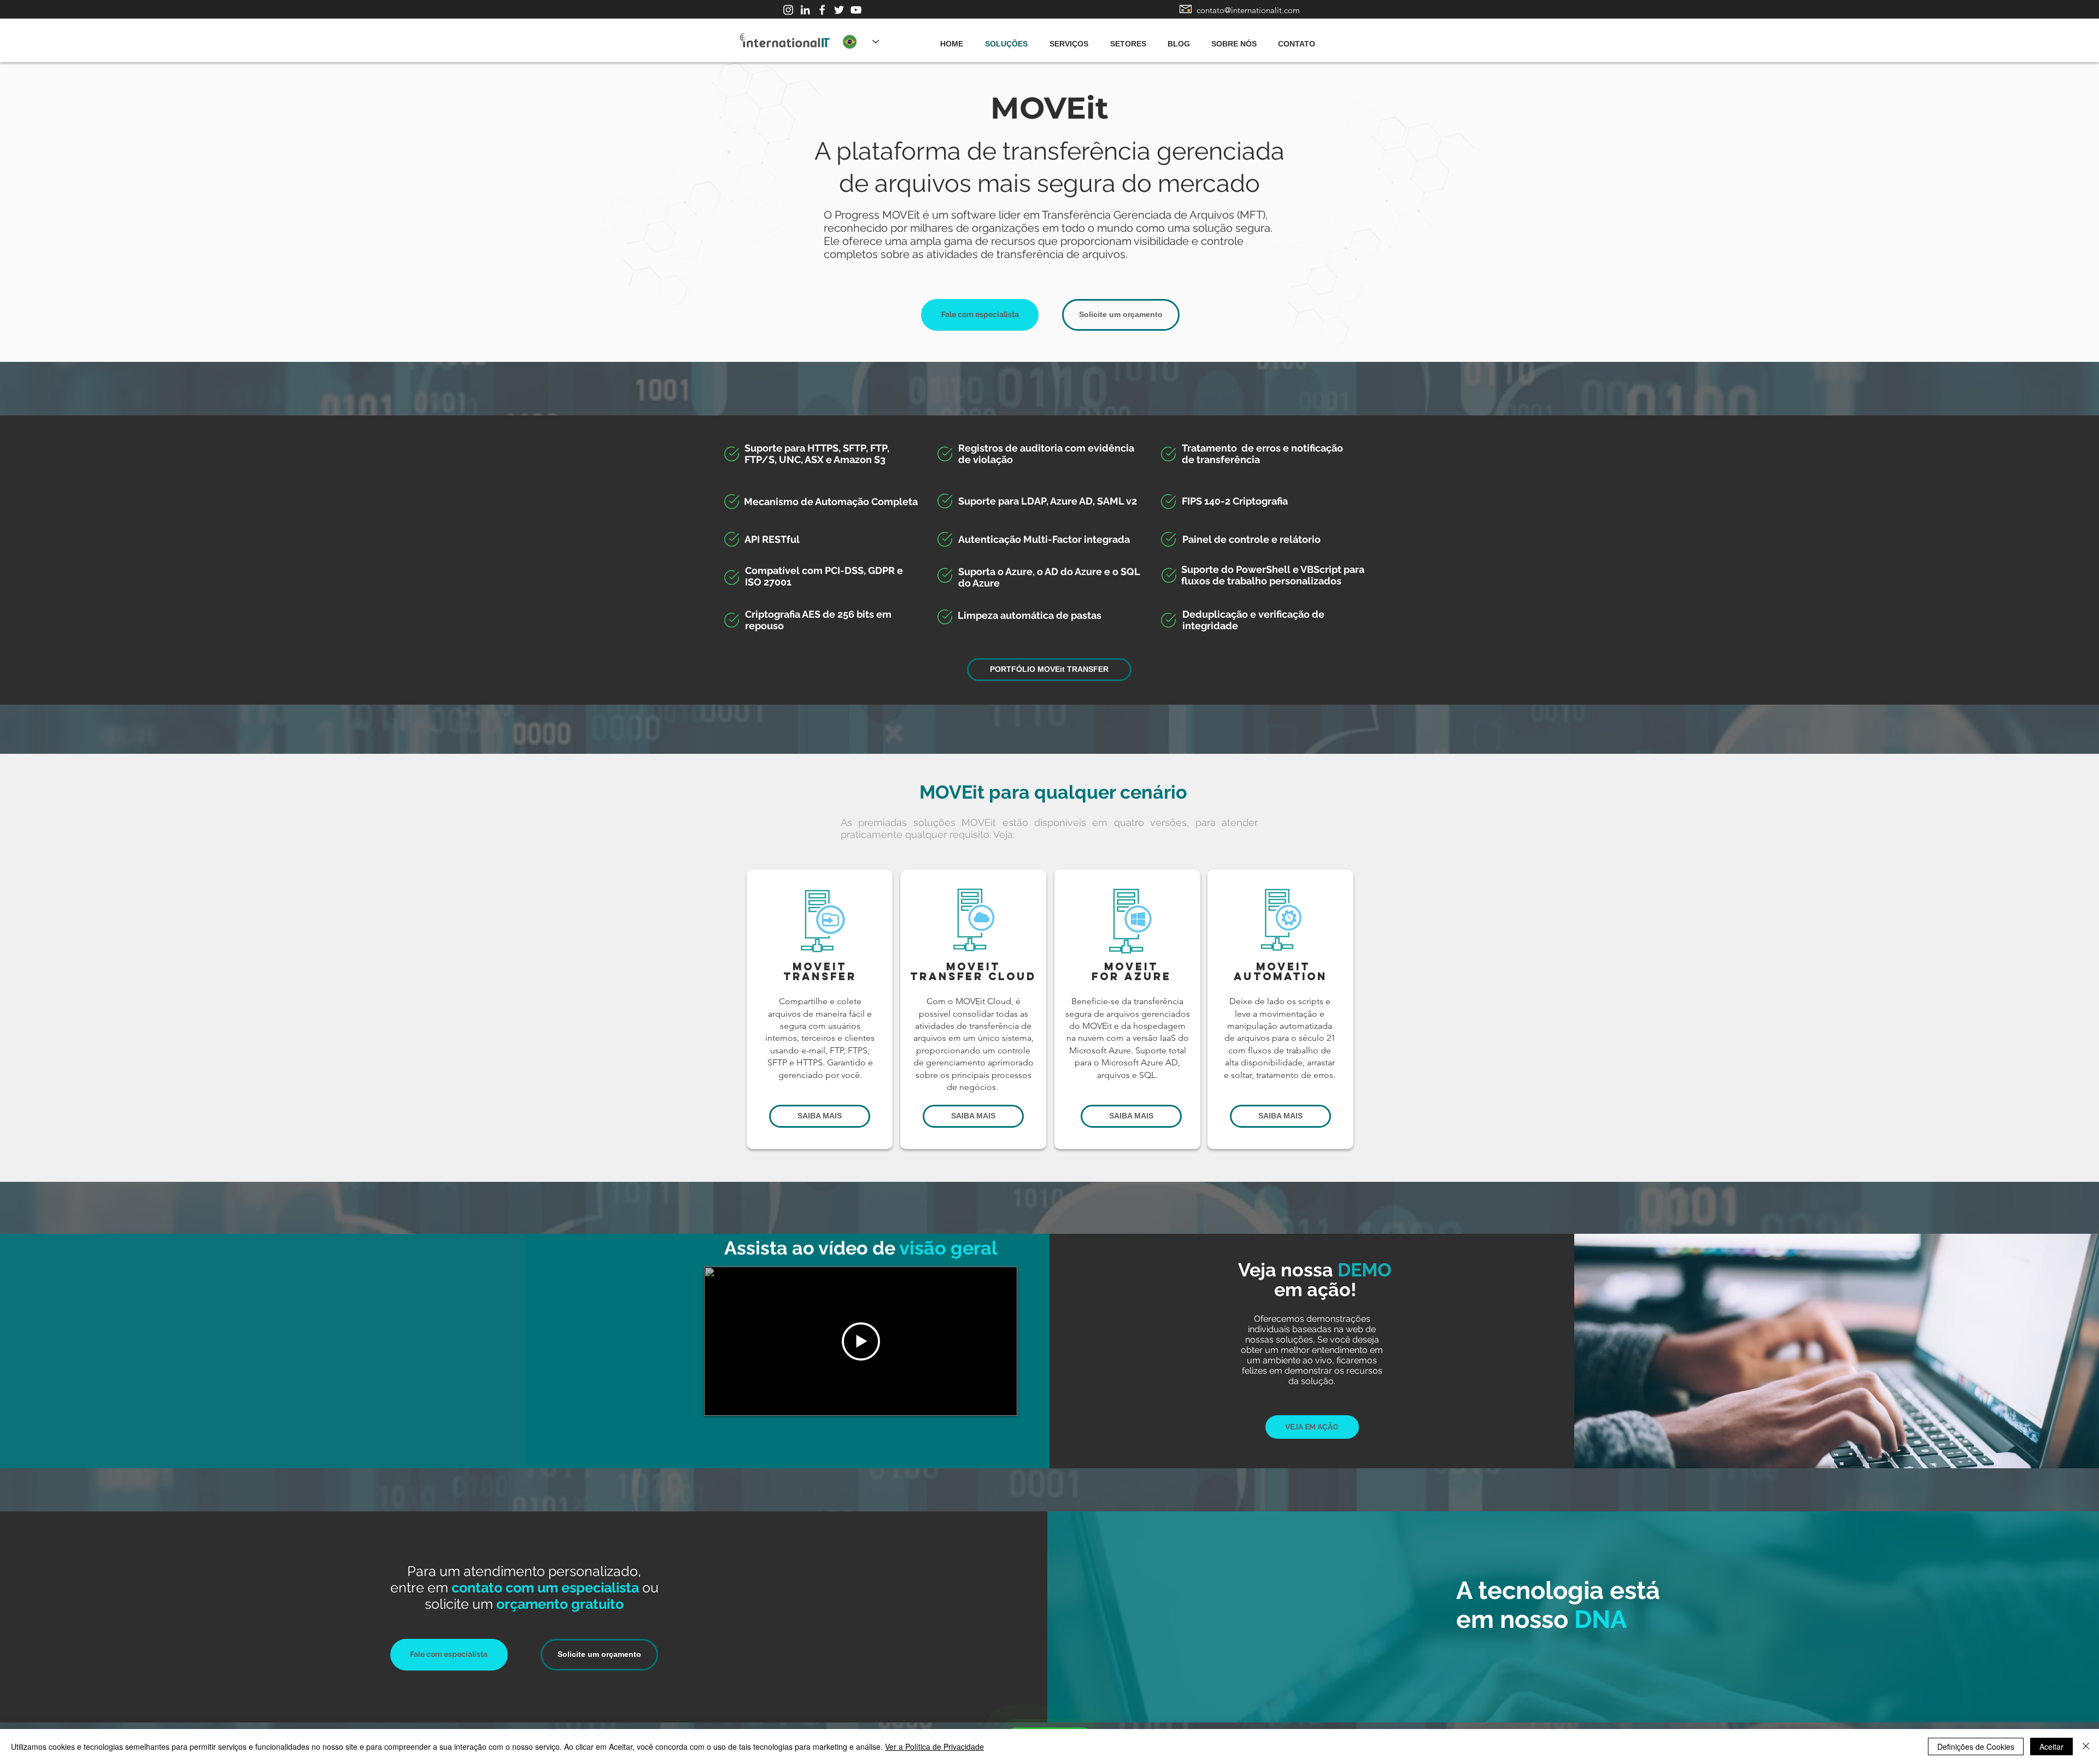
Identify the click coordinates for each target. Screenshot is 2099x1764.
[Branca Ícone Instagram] (788, 10)
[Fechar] (2086, 1747)
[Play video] (861, 1341)
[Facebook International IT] (822, 10)
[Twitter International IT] (839, 10)
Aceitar (2051, 1747)
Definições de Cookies (1976, 1747)
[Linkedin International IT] (805, 10)
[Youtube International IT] (856, 10)
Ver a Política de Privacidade (934, 1747)
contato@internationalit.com (1248, 10)
